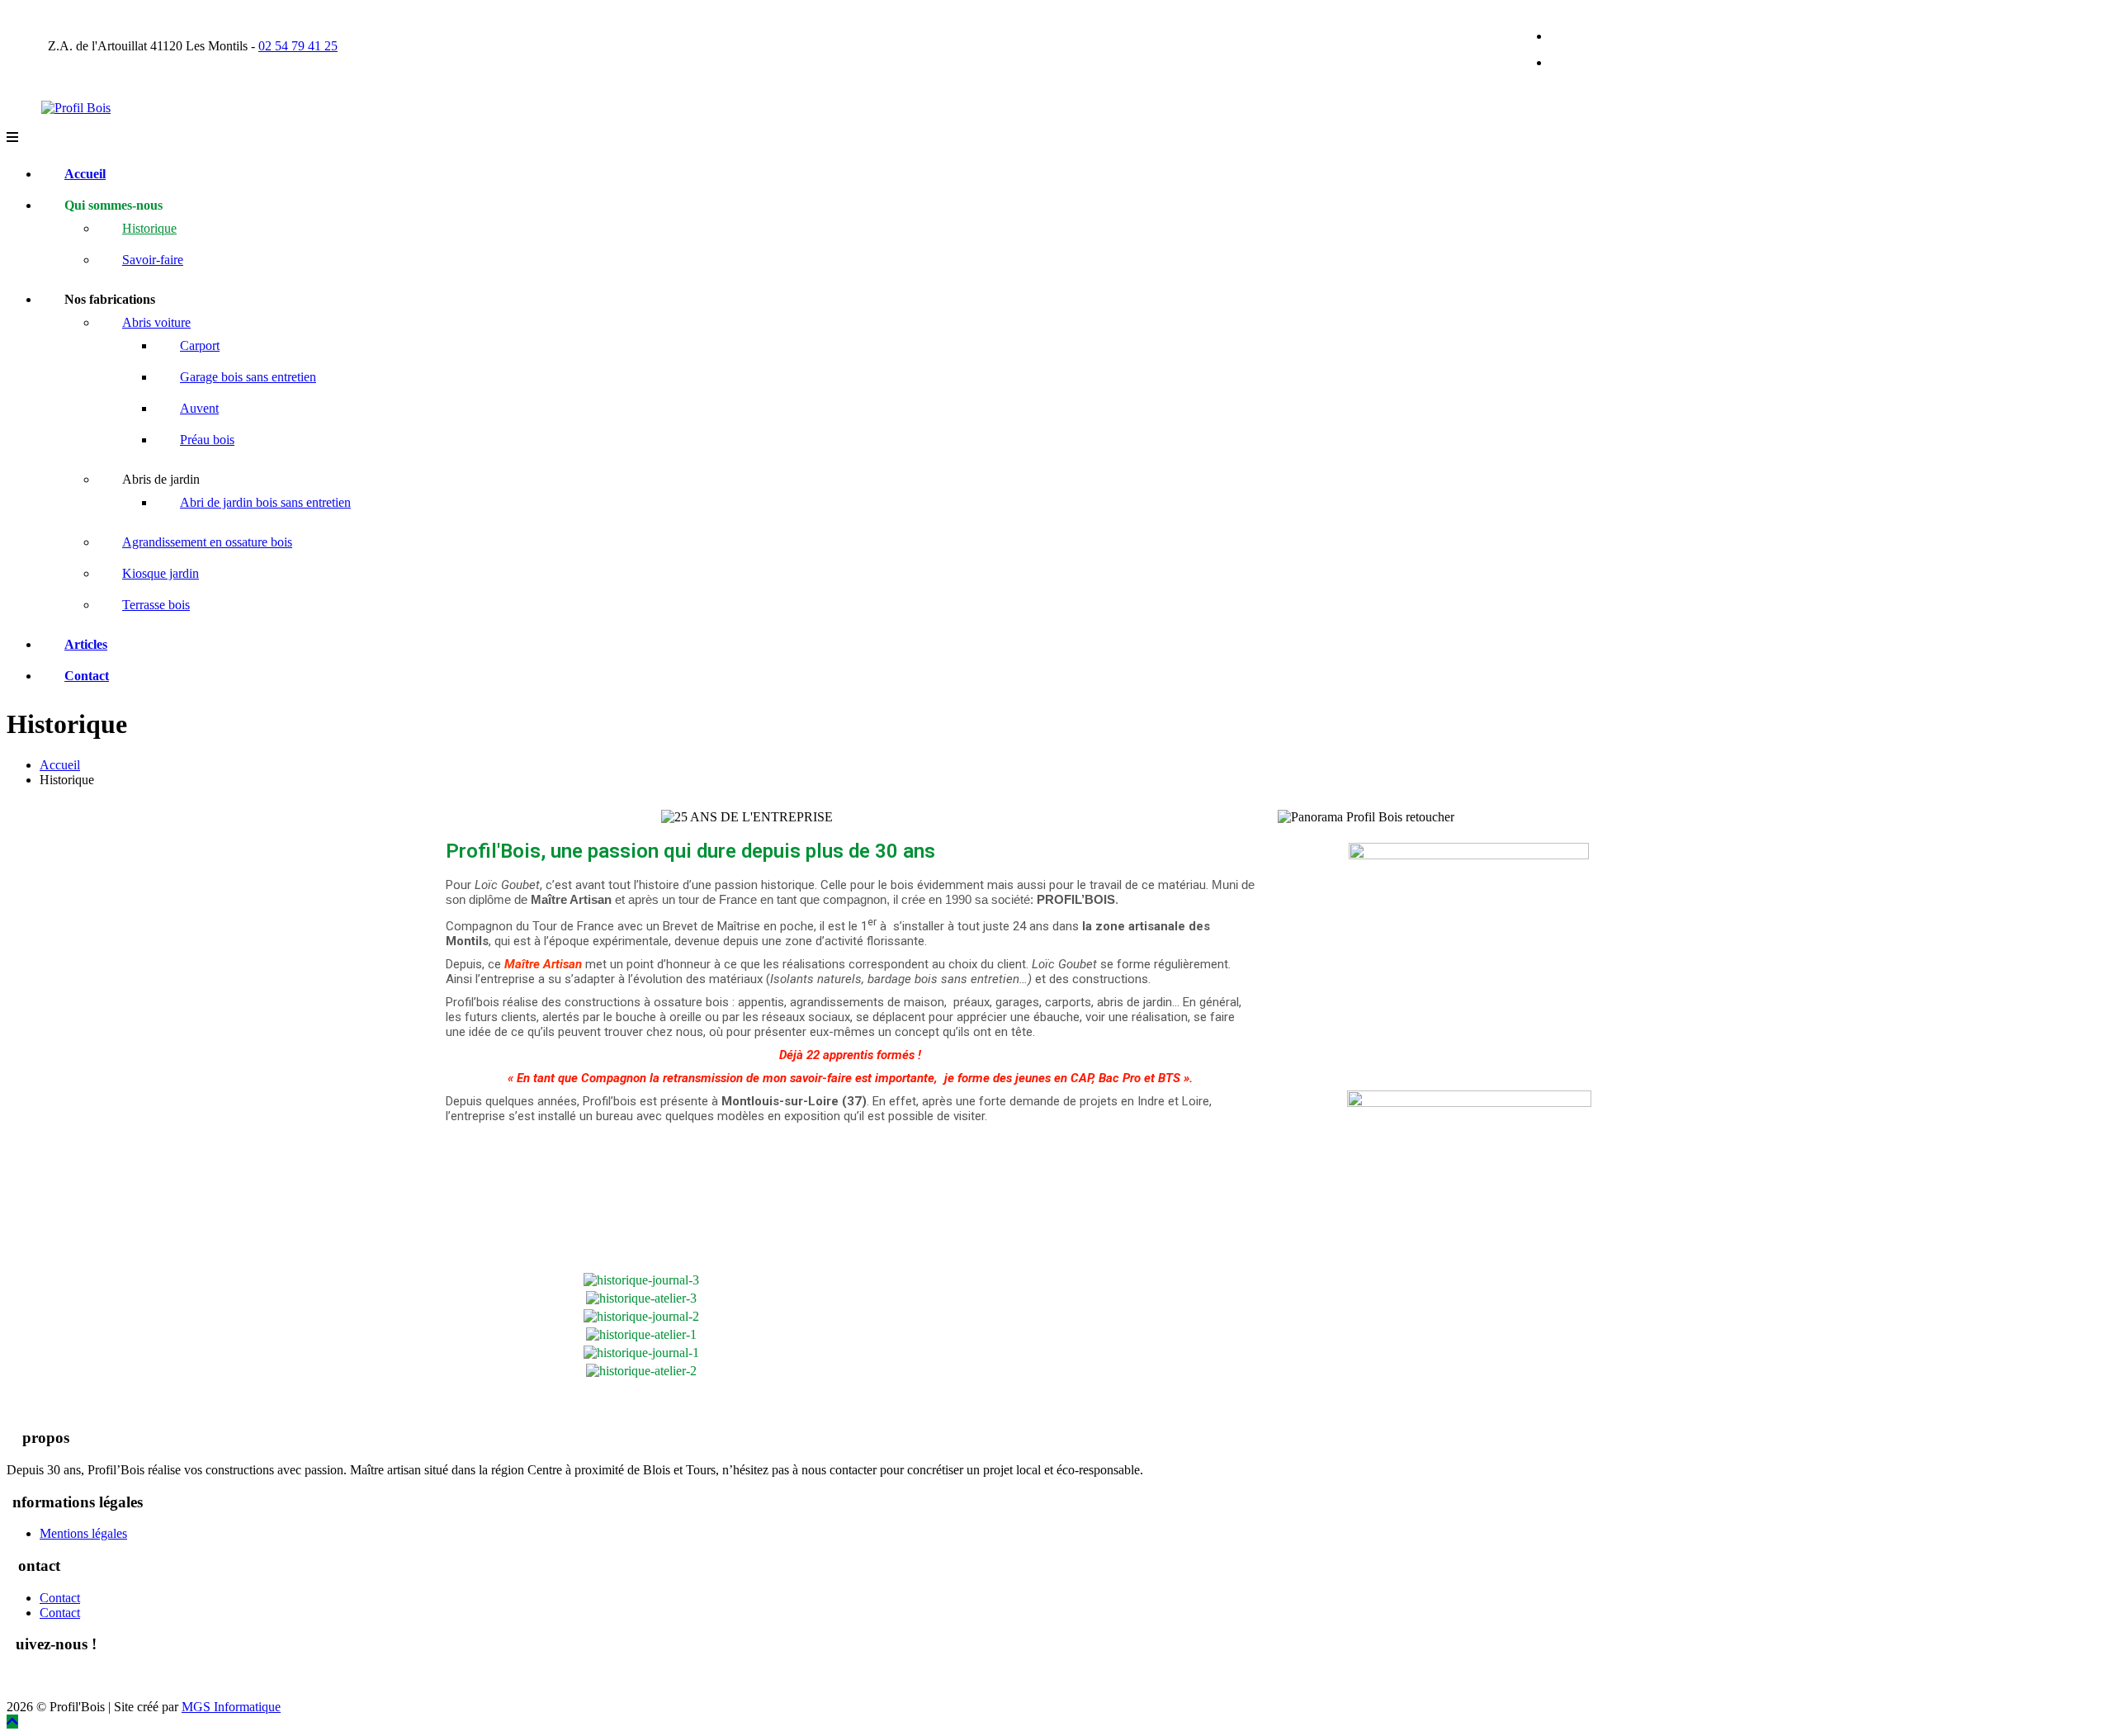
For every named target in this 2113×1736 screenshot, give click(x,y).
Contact (87, 676)
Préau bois (207, 440)
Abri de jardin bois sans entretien (265, 502)
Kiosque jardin (161, 573)
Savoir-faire (153, 260)
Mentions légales (83, 1533)
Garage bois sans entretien (248, 377)
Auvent (199, 408)
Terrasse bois (156, 605)
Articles (86, 644)
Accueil (85, 174)
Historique (149, 228)
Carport (200, 345)
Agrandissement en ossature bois (207, 542)
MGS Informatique (231, 1707)
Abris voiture (156, 322)
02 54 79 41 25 (298, 46)
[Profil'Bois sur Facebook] (18, 1684)
